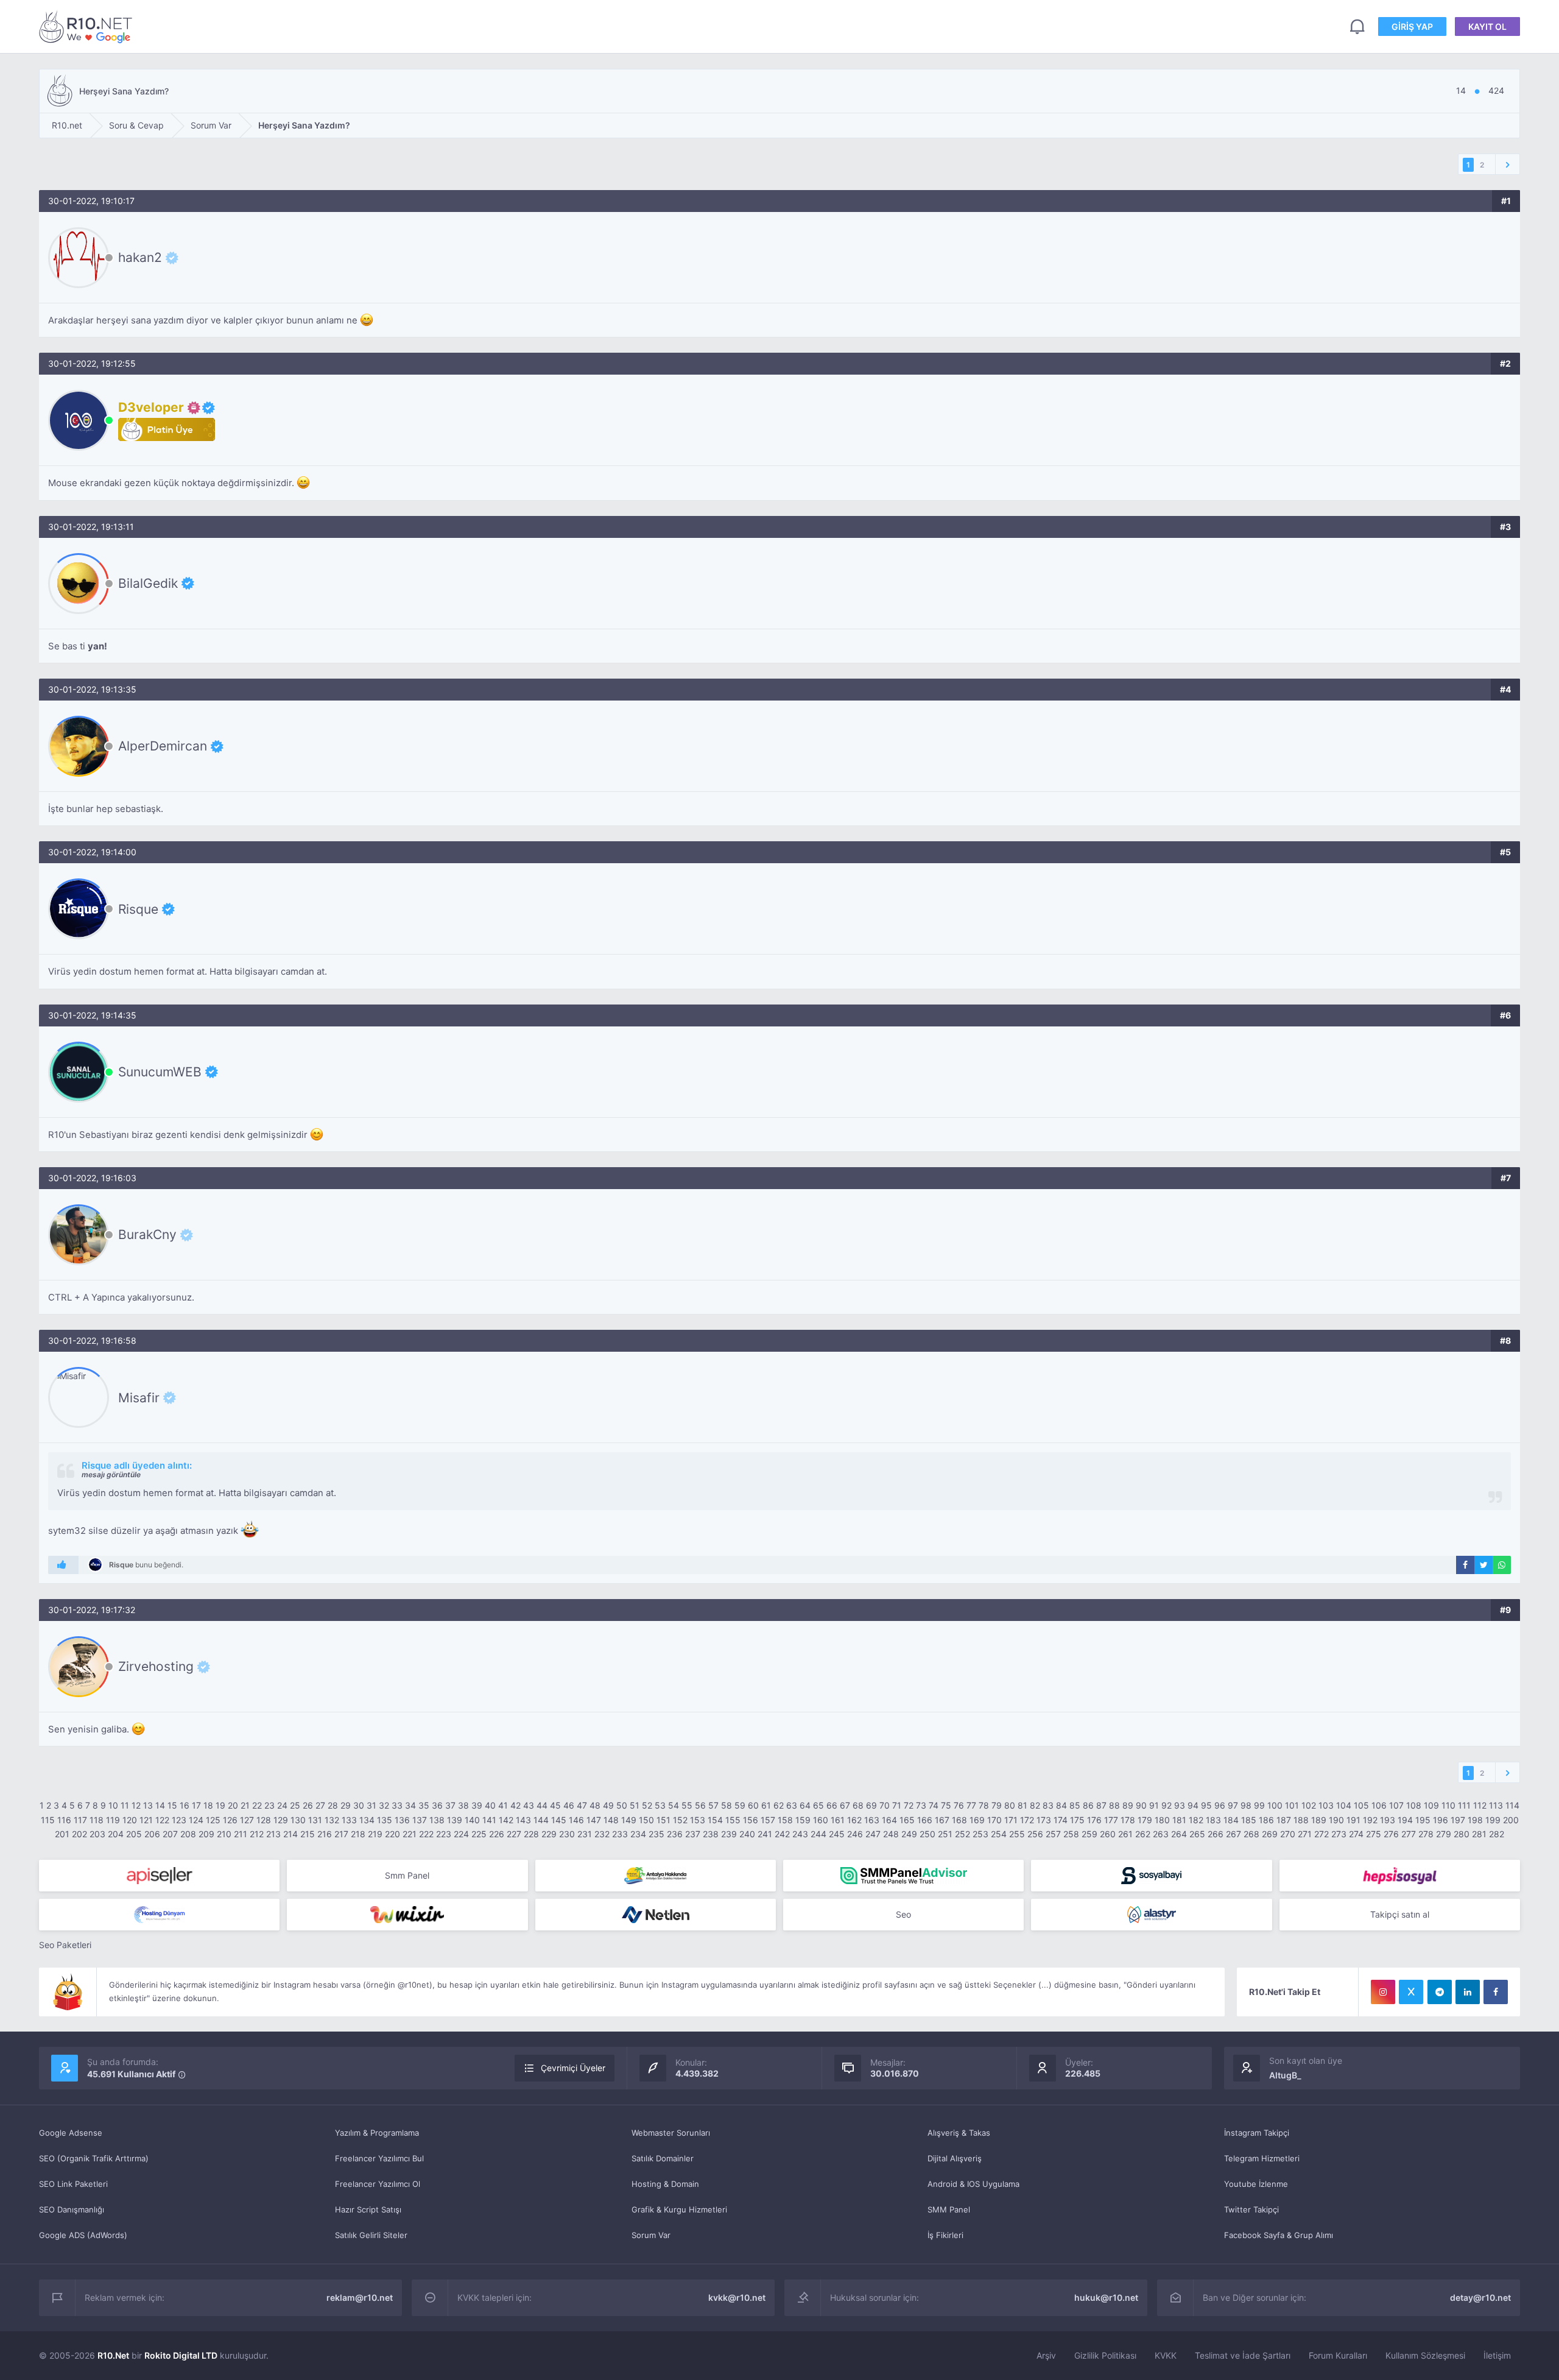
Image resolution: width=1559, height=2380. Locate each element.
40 (490, 1805)
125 (213, 1820)
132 (332, 1820)
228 (531, 1834)
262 (1143, 1834)
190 (1336, 1820)
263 (1161, 1834)
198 (1475, 1820)
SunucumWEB (160, 1072)
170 (994, 1820)
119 (113, 1820)
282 (1497, 1834)
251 (945, 1834)
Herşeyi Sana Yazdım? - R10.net (88, 26)
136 (402, 1820)
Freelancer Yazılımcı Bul (379, 2158)
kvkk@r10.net (737, 2297)
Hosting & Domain (665, 2184)
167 (942, 1820)
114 (1512, 1805)
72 (909, 1805)
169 (977, 1820)
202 (79, 1834)
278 (1426, 1834)
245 (837, 1834)
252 (962, 1834)
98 (1246, 1805)
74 (934, 1805)
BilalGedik (148, 583)
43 (529, 1805)
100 (1275, 1805)
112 (1480, 1805)
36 (437, 1805)
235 (656, 1834)
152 (680, 1820)
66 (832, 1805)
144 (541, 1820)
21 (245, 1805)
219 (375, 1834)
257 (1053, 1834)
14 (160, 1805)
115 (48, 1820)
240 (747, 1834)
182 (1196, 1820)
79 (997, 1805)
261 (1125, 1834)
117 (80, 1820)
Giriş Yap (1412, 26)
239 (729, 1834)
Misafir (139, 1397)
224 (461, 1834)
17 (196, 1805)
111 (1464, 1805)
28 (333, 1805)
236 (675, 1834)
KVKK (1166, 2355)
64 (805, 1805)
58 (727, 1805)
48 (595, 1805)
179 (1145, 1820)
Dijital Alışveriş (955, 2158)
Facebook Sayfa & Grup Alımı (1279, 2235)
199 (1493, 1820)
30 (359, 1805)
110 (1448, 1805)
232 (602, 1834)
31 (371, 1805)
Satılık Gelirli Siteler (371, 2235)
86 (1088, 1805)
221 (410, 1834)
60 (753, 1805)
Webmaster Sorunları (671, 2133)
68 (858, 1805)
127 (247, 1820)
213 (273, 1834)
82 (1035, 1805)
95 (1206, 1805)
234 (638, 1834)
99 (1259, 1805)
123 (179, 1820)
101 (1292, 1805)
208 (188, 1834)
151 (663, 1820)
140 (472, 1820)
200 (1511, 1820)
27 (320, 1805)
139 (455, 1820)
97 (1233, 1805)
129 (281, 1820)
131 (315, 1820)
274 (1356, 1834)
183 (1213, 1820)
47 (582, 1805)
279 (1444, 1834)
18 (208, 1805)
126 (230, 1820)
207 (170, 1834)
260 (1108, 1834)
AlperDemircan (163, 746)
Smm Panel (407, 1875)
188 (1301, 1820)
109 (1431, 1805)
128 (264, 1820)
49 (608, 1805)
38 (463, 1805)
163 (872, 1820)
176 (1094, 1820)
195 (1423, 1820)
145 (559, 1820)
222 (426, 1834)
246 (855, 1834)
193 (1388, 1820)
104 (1344, 1805)
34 (410, 1805)
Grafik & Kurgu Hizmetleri (679, 2209)
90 (1141, 1805)
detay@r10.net (1480, 2297)
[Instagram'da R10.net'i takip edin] (1383, 1992)
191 (1353, 1820)
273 (1339, 1834)
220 (392, 1834)
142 (506, 1820)
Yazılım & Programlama (377, 2133)
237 (693, 1834)
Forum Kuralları (1338, 2355)
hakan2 (140, 258)
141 (489, 1820)
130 (298, 1820)
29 (346, 1805)
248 (891, 1834)
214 (290, 1834)
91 (1154, 1805)
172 (1027, 1820)
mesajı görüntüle (111, 1474)
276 (1391, 1834)
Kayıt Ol (1487, 26)
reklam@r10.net (360, 2297)
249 (909, 1834)
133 (349, 1820)
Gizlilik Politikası (1105, 2355)
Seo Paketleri (65, 1945)
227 (514, 1834)
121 (146, 1820)
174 (1061, 1820)
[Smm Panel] (159, 1876)
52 (647, 1805)
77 (971, 1805)
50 (622, 1805)
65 (818, 1805)
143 (523, 1820)
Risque (138, 909)
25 (295, 1805)
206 (152, 1834)
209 (206, 1834)
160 (821, 1820)
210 (224, 1834)
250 (927, 1834)
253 (980, 1834)
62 (779, 1805)
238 (711, 1834)
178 (1128, 1820)
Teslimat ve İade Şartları (1243, 2355)
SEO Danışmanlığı (72, 2209)
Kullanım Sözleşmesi (1425, 2355)
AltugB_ (1285, 2075)
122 (162, 1820)
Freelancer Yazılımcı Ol (378, 2184)
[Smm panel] (903, 1876)
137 (420, 1820)
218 (358, 1834)
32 (384, 1805)
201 (62, 1834)
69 (871, 1805)
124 (196, 1820)
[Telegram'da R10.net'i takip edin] (1440, 1992)
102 (1309, 1805)
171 (1011, 1820)
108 (1414, 1805)
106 (1379, 1805)
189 (1319, 1820)
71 (897, 1805)
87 (1101, 1805)
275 (1374, 1834)
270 (1288, 1834)
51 (635, 1805)
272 (1321, 1834)
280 (1462, 1834)
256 (1035, 1834)
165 (907, 1820)
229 (549, 1834)
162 (854, 1820)
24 (282, 1805)
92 (1167, 1805)
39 (477, 1805)
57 (713, 1805)
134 (367, 1820)
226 (497, 1834)
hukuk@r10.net (1106, 2297)
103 (1326, 1805)
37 (450, 1805)
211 (241, 1834)
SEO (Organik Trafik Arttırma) (94, 2158)
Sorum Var (651, 2235)
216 (325, 1834)
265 (1197, 1834)
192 (1370, 1820)
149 (629, 1820)
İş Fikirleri (945, 2235)
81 (1022, 1805)
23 (269, 1805)
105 (1361, 1805)
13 (148, 1805)
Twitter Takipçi (1251, 2209)
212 (257, 1834)
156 (751, 1820)
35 (424, 1805)
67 (845, 1805)
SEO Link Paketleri (73, 2184)
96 (1220, 1805)
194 (1405, 1820)
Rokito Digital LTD (181, 2355)
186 (1266, 1820)
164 (889, 1820)
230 (567, 1834)
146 (576, 1820)
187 (1284, 1820)
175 (1077, 1820)
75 (946, 1805)
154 (715, 1820)
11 (125, 1805)
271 (1305, 1834)
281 (1479, 1834)
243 (800, 1834)
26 (308, 1805)
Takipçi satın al (1400, 1914)
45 (555, 1805)
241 (765, 1834)
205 (134, 1834)
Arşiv (1046, 2355)
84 (1061, 1805)
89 (1128, 1805)
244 (818, 1834)
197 (1458, 1820)
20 (233, 1805)
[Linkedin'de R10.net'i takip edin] (1468, 1992)
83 (1048, 1805)
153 (698, 1820)
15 (172, 1805)
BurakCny (147, 1235)
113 (1496, 1805)
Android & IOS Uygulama (973, 2184)
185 (1249, 1820)
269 (1270, 1834)
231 (585, 1834)
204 (116, 1834)
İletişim (1497, 2355)
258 (1071, 1834)
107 (1396, 1805)
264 (1179, 1834)
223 (444, 1834)
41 (503, 1805)
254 (999, 1834)
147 (594, 1820)
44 (542, 1805)
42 (516, 1805)
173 (1044, 1820)
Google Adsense (71, 2133)
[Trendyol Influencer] (407, 1915)
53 (660, 1805)
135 (385, 1820)
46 (569, 1805)
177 (1111, 1820)
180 (1162, 1820)
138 (437, 1820)
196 (1441, 1820)
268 (1251, 1834)
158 (785, 1820)
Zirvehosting (156, 1667)
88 (1114, 1805)
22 (257, 1805)
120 (130, 1820)
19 (220, 1805)
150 (646, 1820)
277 (1409, 1834)
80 (1010, 1805)
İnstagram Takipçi (1257, 2133)
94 (1193, 1805)
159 (803, 1820)
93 (1180, 1805)
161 (838, 1820)
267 (1233, 1834)
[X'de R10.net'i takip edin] (1411, 1992)
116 (64, 1820)
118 (97, 1820)
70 (885, 1805)
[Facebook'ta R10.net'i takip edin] (1496, 1992)
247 (873, 1834)
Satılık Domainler (663, 2158)
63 (792, 1805)
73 (921, 1805)
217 (341, 1834)
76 (959, 1805)
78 (984, 1805)
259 (1089, 1834)
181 (1179, 1820)
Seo (903, 1914)
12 (136, 1805)
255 (1017, 1834)
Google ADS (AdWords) (83, 2235)
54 (674, 1805)
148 (611, 1820)
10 (113, 1805)
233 (620, 1834)
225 (479, 1834)
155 (733, 1820)
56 (700, 1805)
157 (768, 1820)
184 (1231, 1820)
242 (782, 1834)
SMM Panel (949, 2209)
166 (925, 1820)
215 (308, 1834)
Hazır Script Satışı (368, 2209)
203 (97, 1834)
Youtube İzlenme (1256, 2184)
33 (397, 1805)
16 (185, 1805)
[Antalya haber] (656, 1876)
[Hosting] (159, 1915)
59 (740, 1805)
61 (766, 1805)
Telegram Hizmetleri (1262, 2158)
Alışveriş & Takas (959, 2133)
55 (687, 1805)
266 (1216, 1834)
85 (1075, 1805)
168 (959, 1820)
